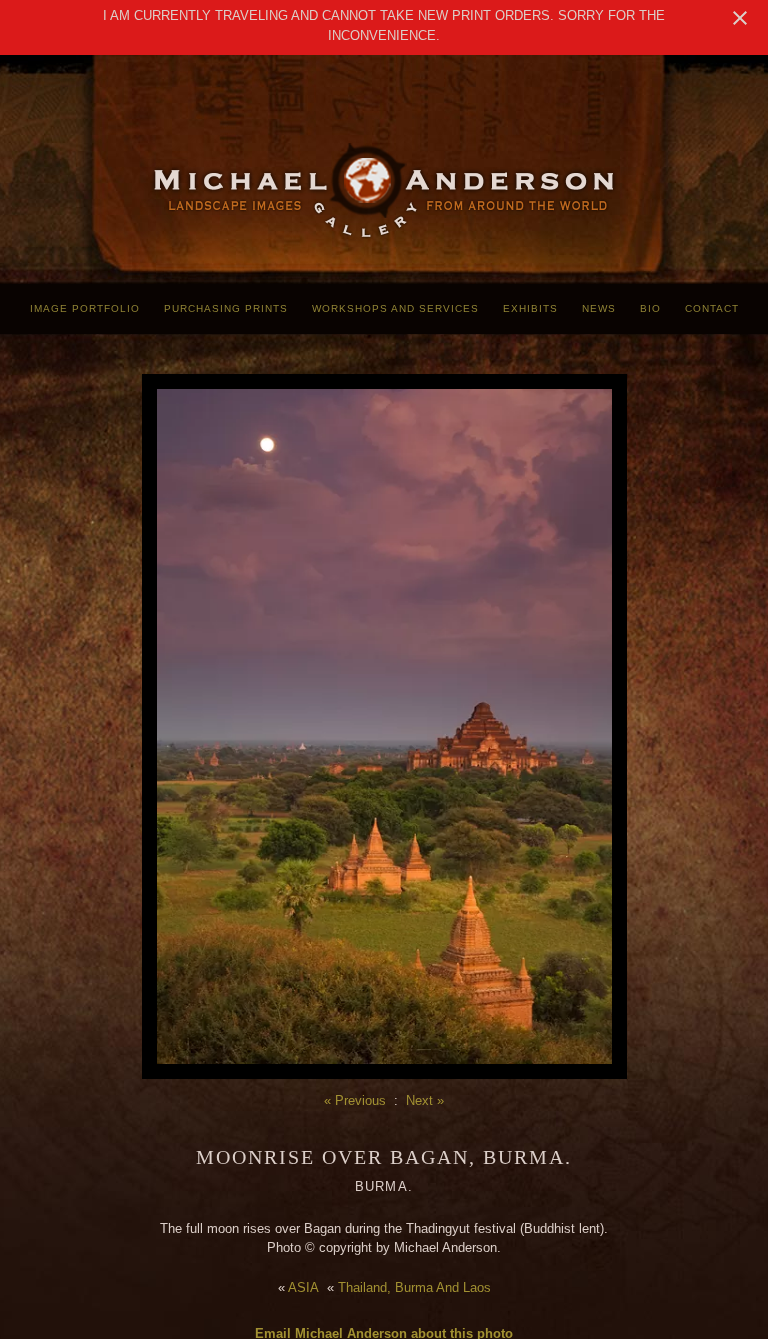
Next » (425, 1100)
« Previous (355, 1100)
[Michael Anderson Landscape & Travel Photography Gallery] (384, 235)
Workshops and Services (395, 308)
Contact (712, 308)
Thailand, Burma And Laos (414, 1287)
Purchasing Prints (226, 308)
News (599, 308)
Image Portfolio (85, 308)
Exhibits (530, 308)
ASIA (303, 1287)
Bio (650, 308)
